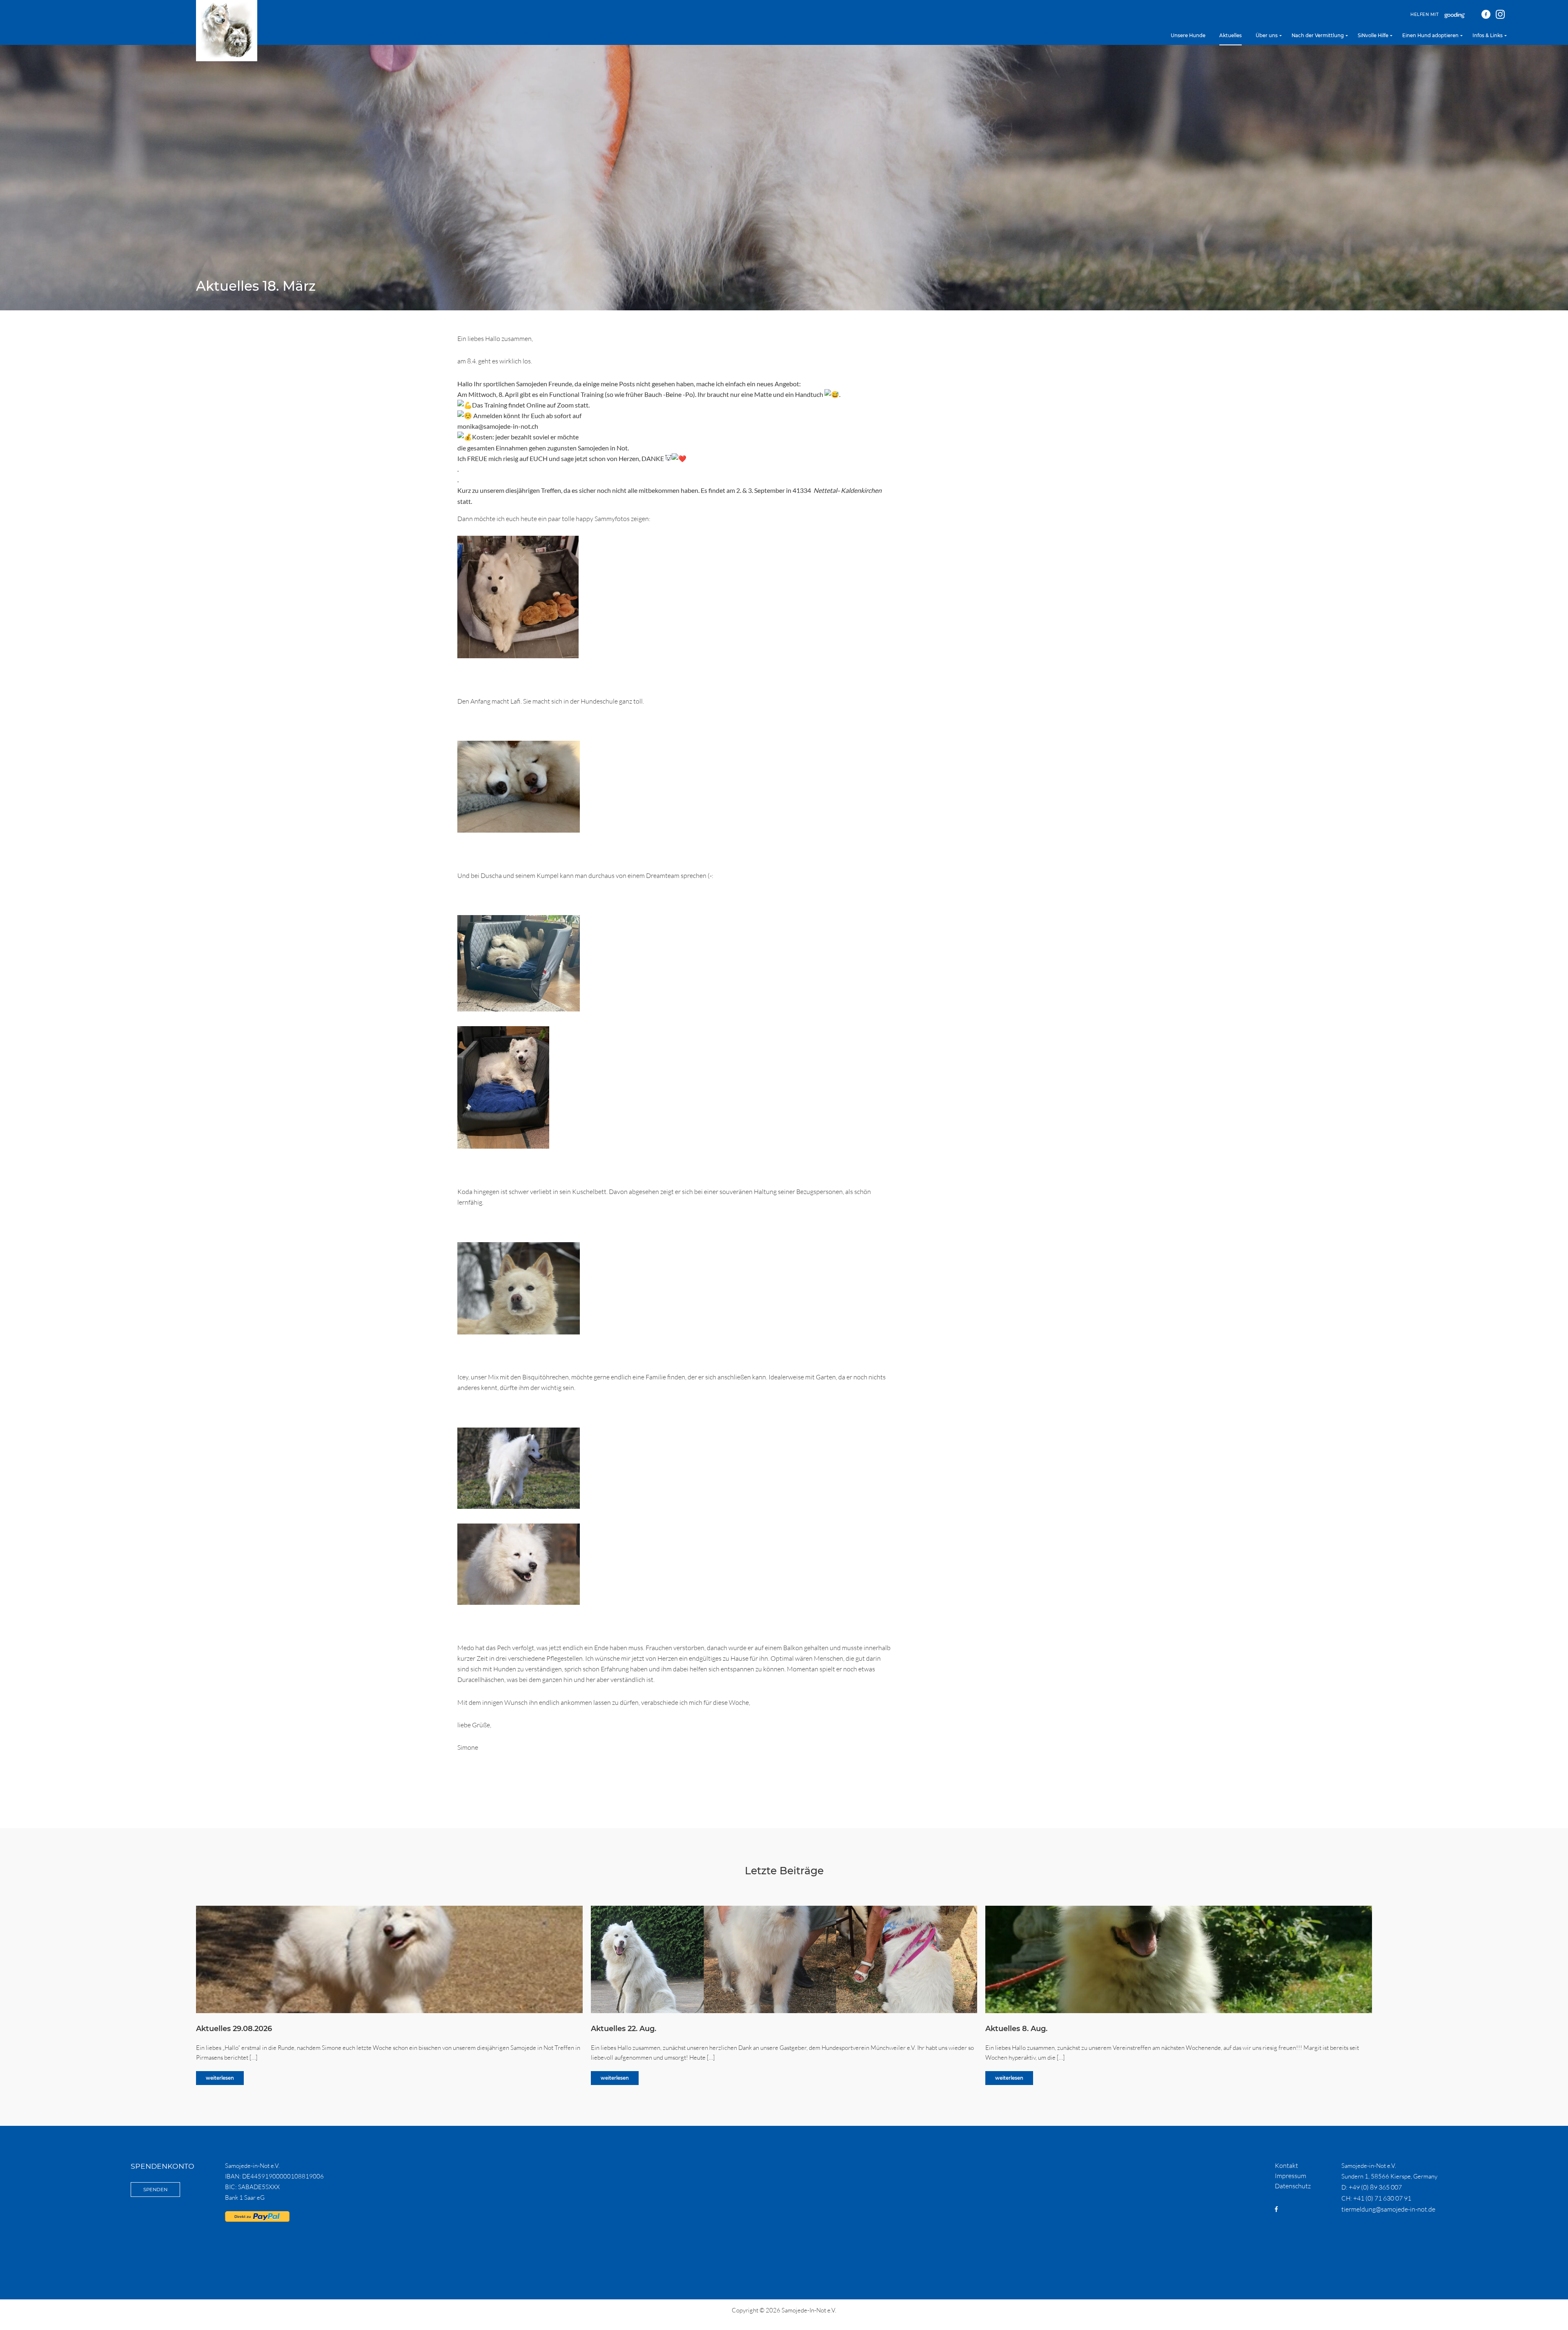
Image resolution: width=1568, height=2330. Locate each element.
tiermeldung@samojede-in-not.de (1388, 2209)
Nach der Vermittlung (1318, 36)
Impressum (1291, 2176)
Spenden (155, 2190)
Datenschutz (1293, 2186)
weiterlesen (220, 2078)
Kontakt (1286, 2165)
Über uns (1267, 36)
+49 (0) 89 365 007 (1375, 2187)
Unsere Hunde (1188, 36)
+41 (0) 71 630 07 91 (1382, 2198)
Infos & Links (1488, 36)
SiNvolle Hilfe (1373, 36)
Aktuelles (1231, 36)
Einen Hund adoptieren (1430, 36)
